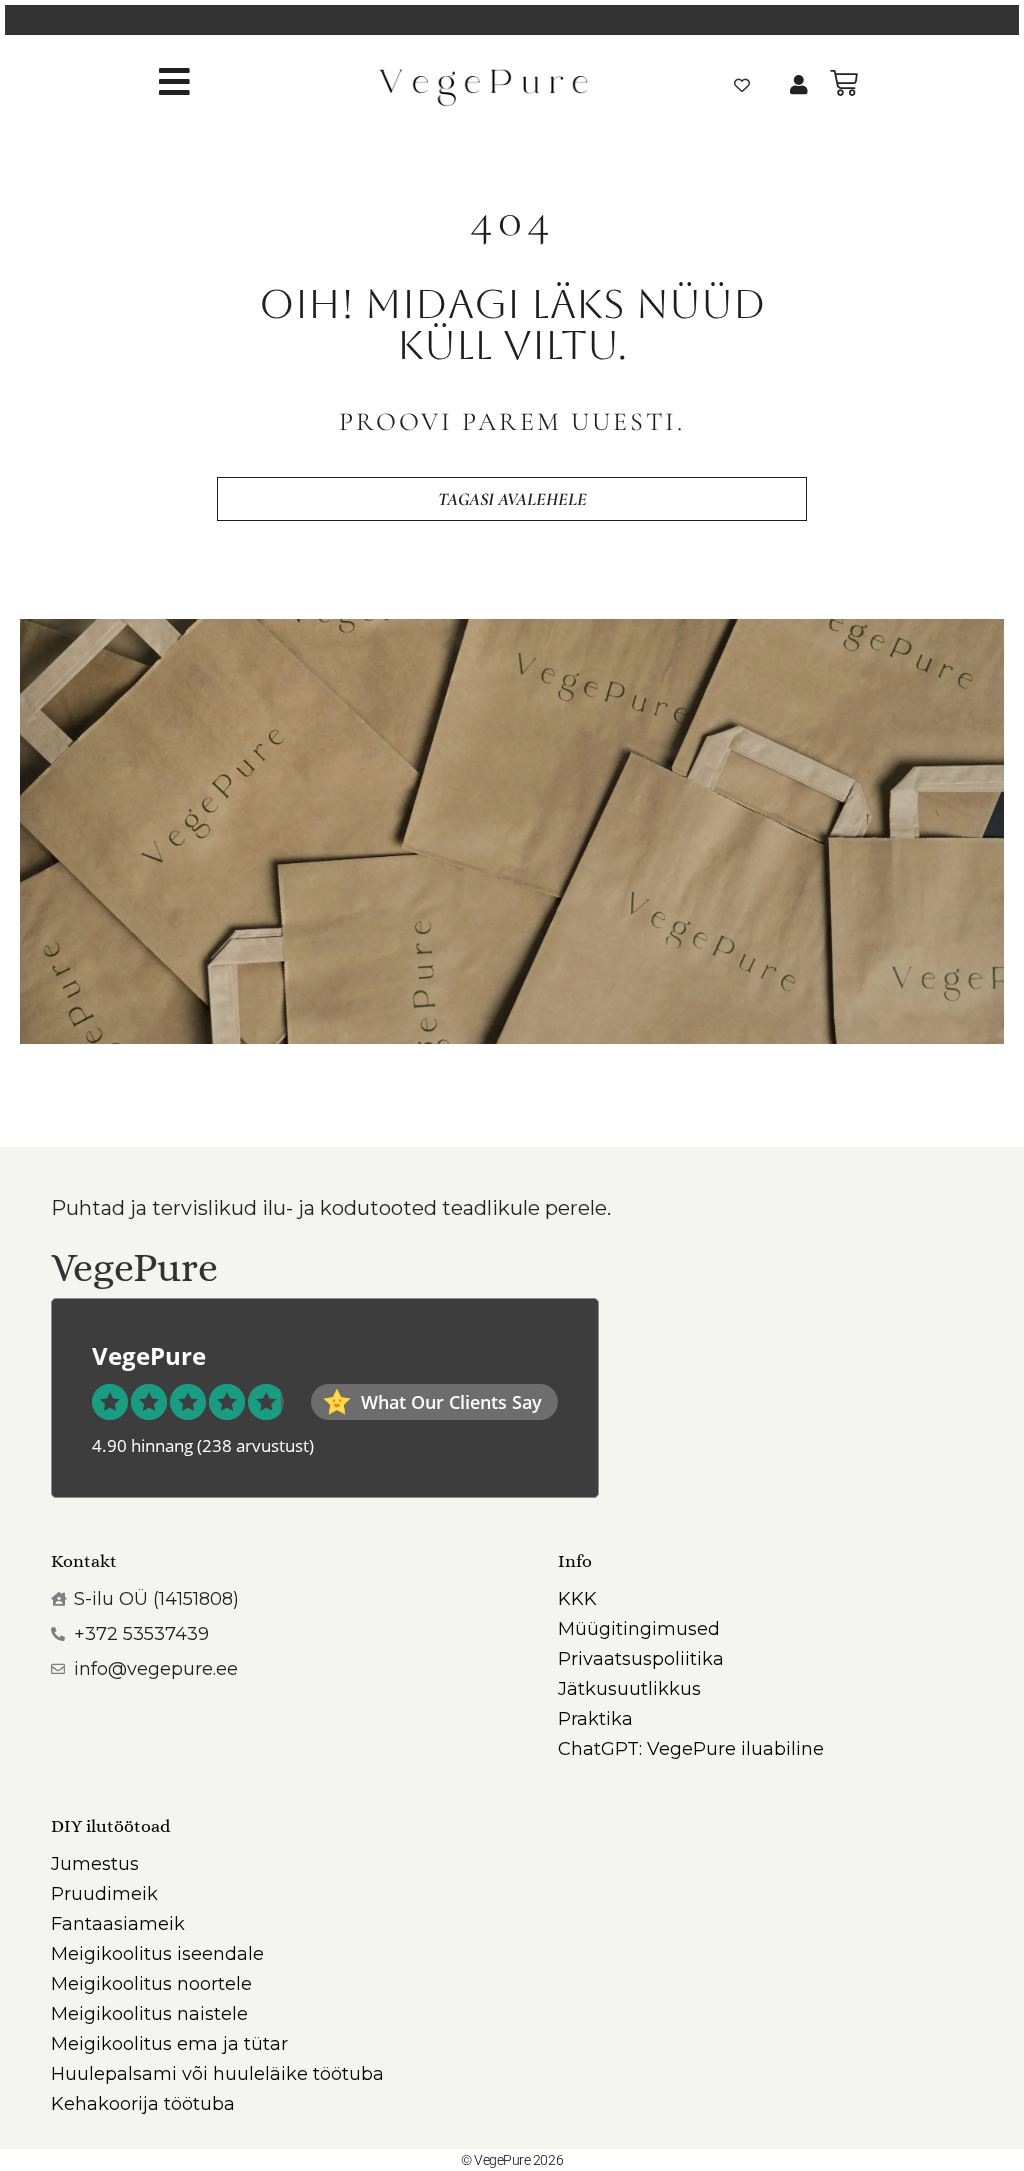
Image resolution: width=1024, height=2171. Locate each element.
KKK (577, 1599)
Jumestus (95, 1864)
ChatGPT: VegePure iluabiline (691, 1749)
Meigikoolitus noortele (151, 1984)
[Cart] (844, 83)
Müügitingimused (639, 1629)
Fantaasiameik (118, 1924)
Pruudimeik (104, 1894)
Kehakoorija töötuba (143, 2104)
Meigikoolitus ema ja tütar (169, 2044)
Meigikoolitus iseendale (157, 1954)
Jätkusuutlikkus (629, 1689)
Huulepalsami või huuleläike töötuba (217, 2074)
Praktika (595, 1719)
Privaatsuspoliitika (641, 1659)
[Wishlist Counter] (742, 85)
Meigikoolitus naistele (149, 2014)
